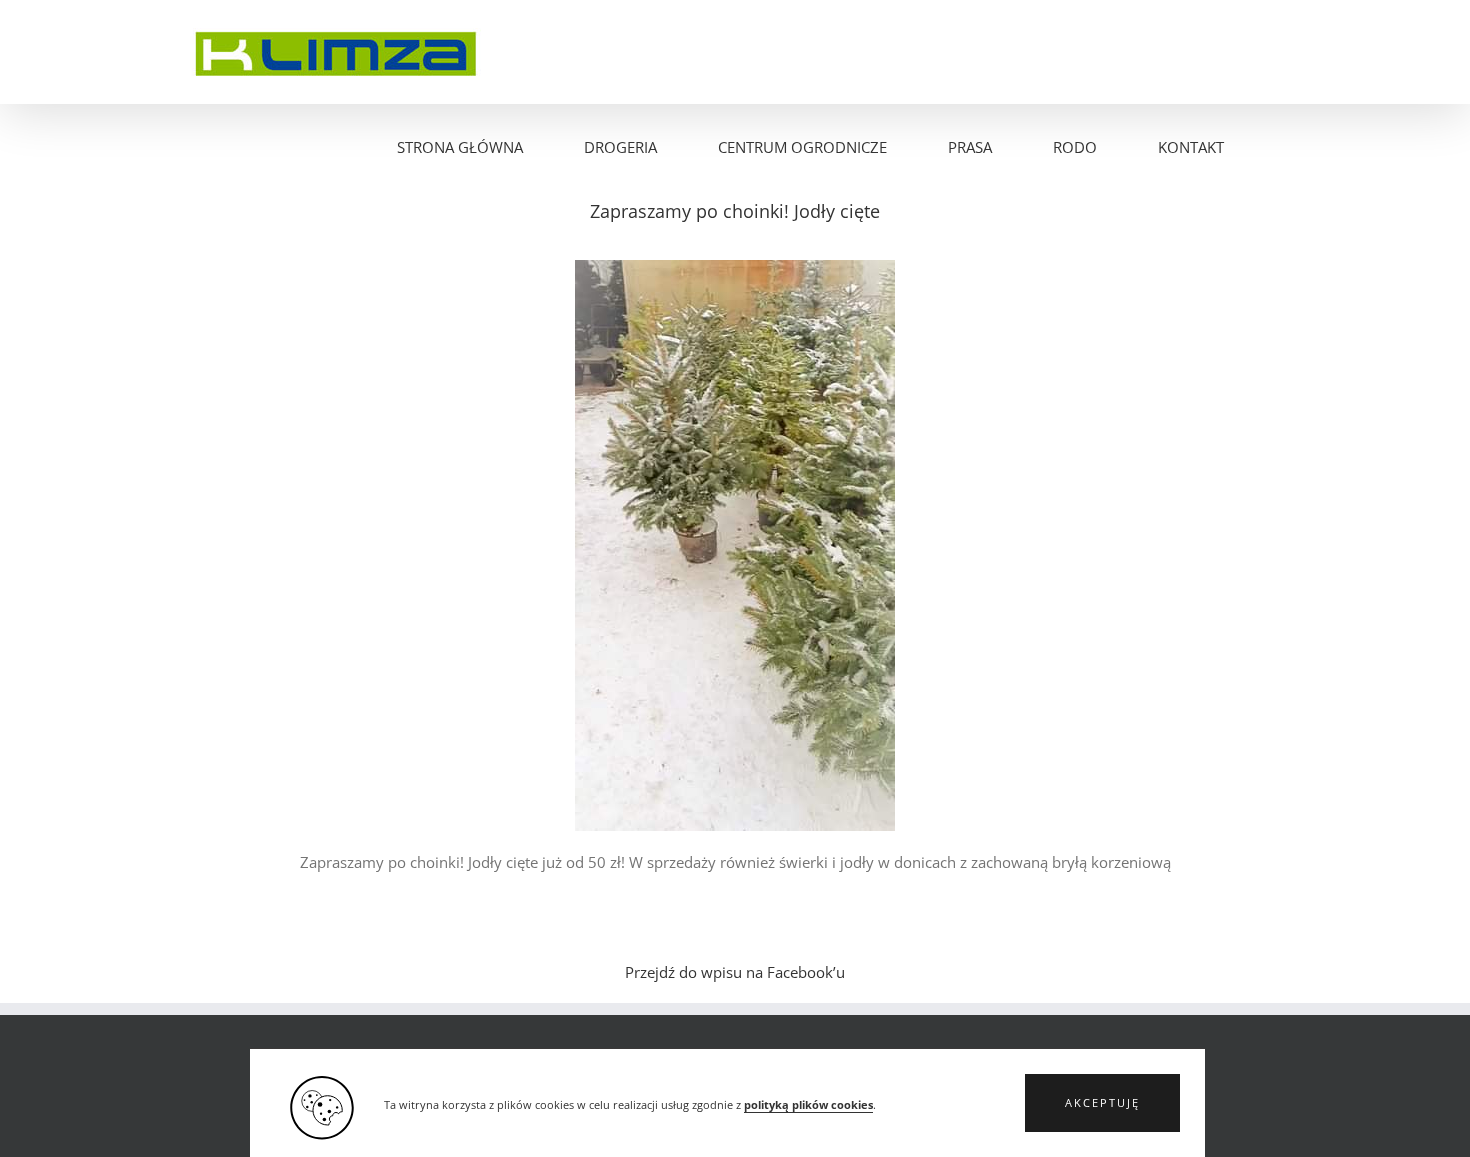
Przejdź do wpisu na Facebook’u (735, 972)
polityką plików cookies (808, 1105)
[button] (1102, 1103)
